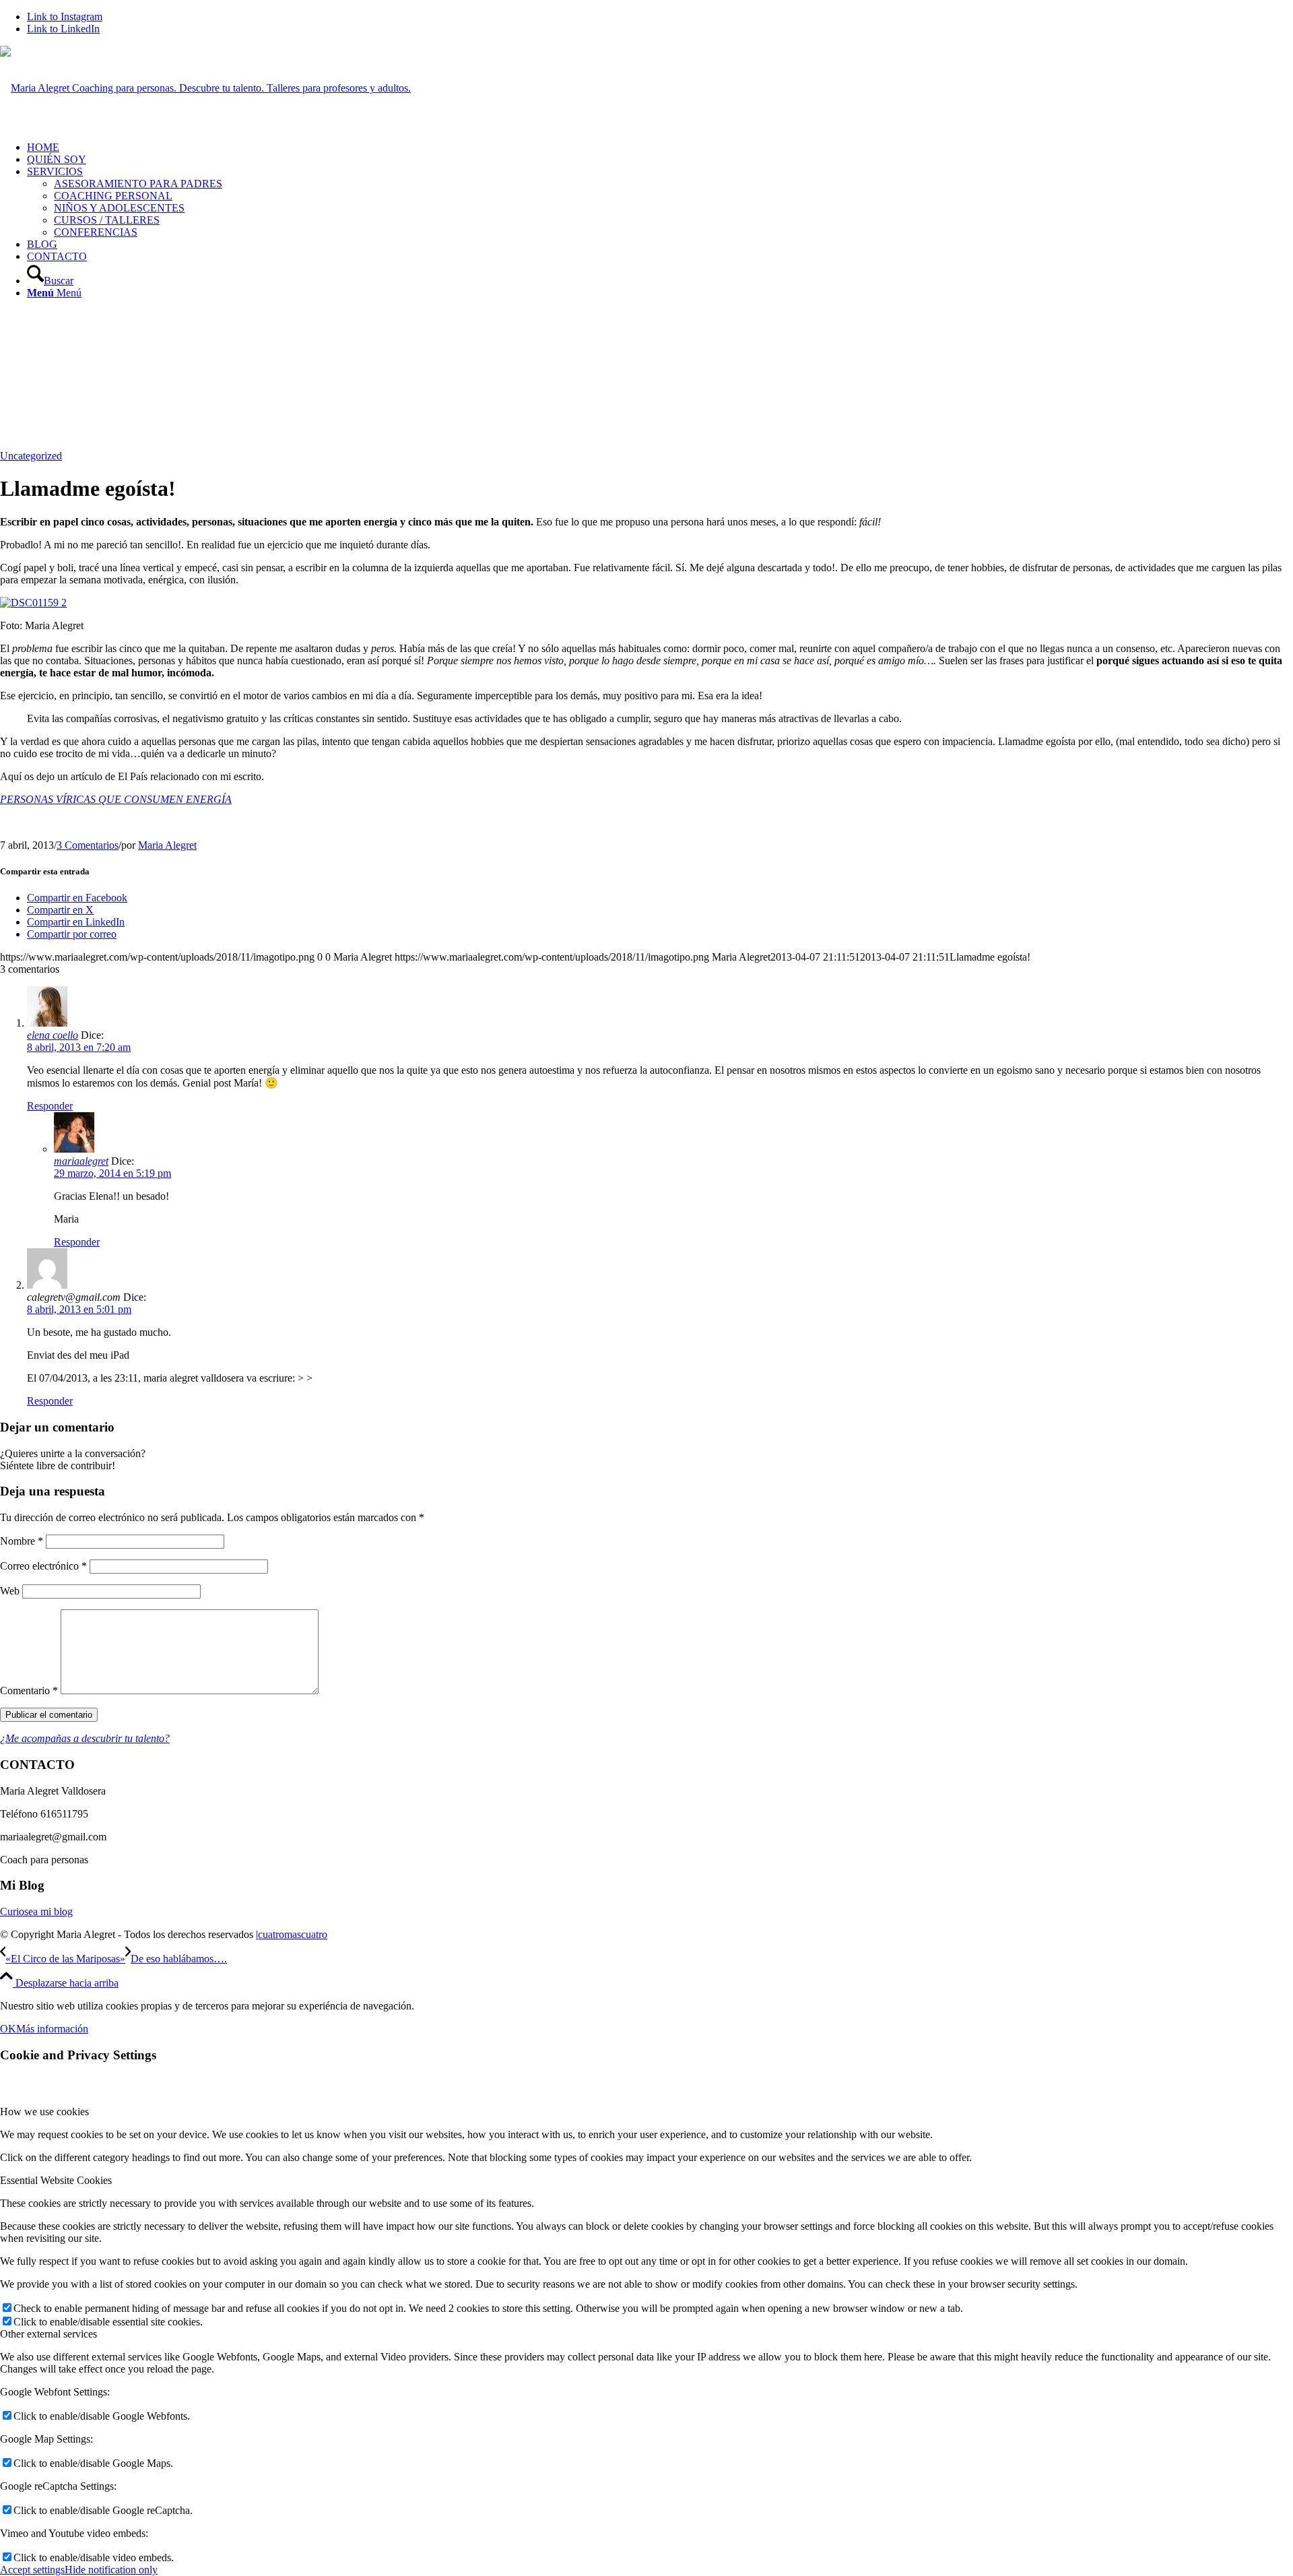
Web (10, 1591)
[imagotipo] (205, 88)
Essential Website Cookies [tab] (56, 2180)
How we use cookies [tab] (44, 2112)
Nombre (22, 1541)
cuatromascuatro (293, 1934)
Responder (50, 1106)
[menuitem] (660, 148)
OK (8, 2029)
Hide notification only (111, 2570)
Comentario (29, 1690)
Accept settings (32, 2570)
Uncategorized (31, 456)
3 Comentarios (88, 845)
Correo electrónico (43, 1566)
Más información (52, 2029)
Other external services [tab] (48, 2334)
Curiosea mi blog (36, 1911)
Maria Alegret (167, 845)
